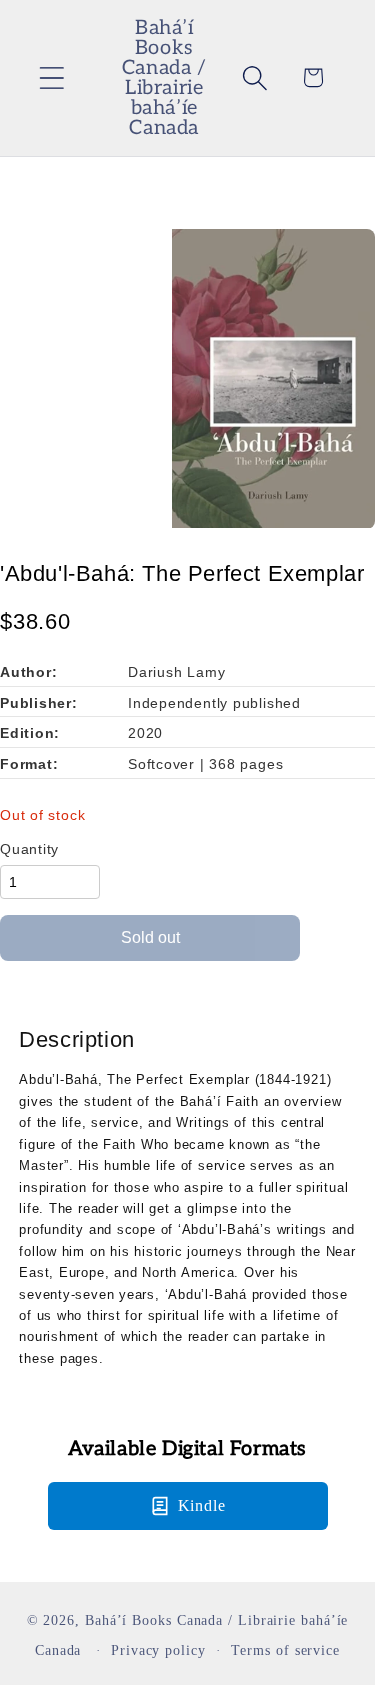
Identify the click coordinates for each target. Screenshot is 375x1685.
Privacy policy (158, 1650)
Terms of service (285, 1650)
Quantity (29, 849)
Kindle (202, 1505)
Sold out (150, 937)
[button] (51, 77)
